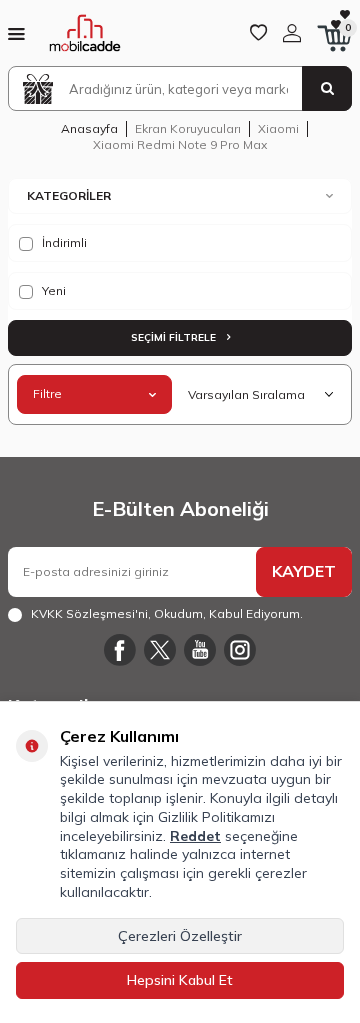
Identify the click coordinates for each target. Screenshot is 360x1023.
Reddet (195, 836)
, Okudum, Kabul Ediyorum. (167, 613)
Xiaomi (278, 128)
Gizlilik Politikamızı (216, 817)
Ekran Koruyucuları (188, 128)
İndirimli (63, 242)
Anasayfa (89, 128)
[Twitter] (160, 650)
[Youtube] (200, 650)
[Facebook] (120, 650)
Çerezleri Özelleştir (180, 936)
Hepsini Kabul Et (180, 980)
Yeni (52, 290)
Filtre (47, 393)
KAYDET (304, 571)
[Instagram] (240, 650)
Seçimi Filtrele (175, 337)
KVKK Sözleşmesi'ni (89, 613)
